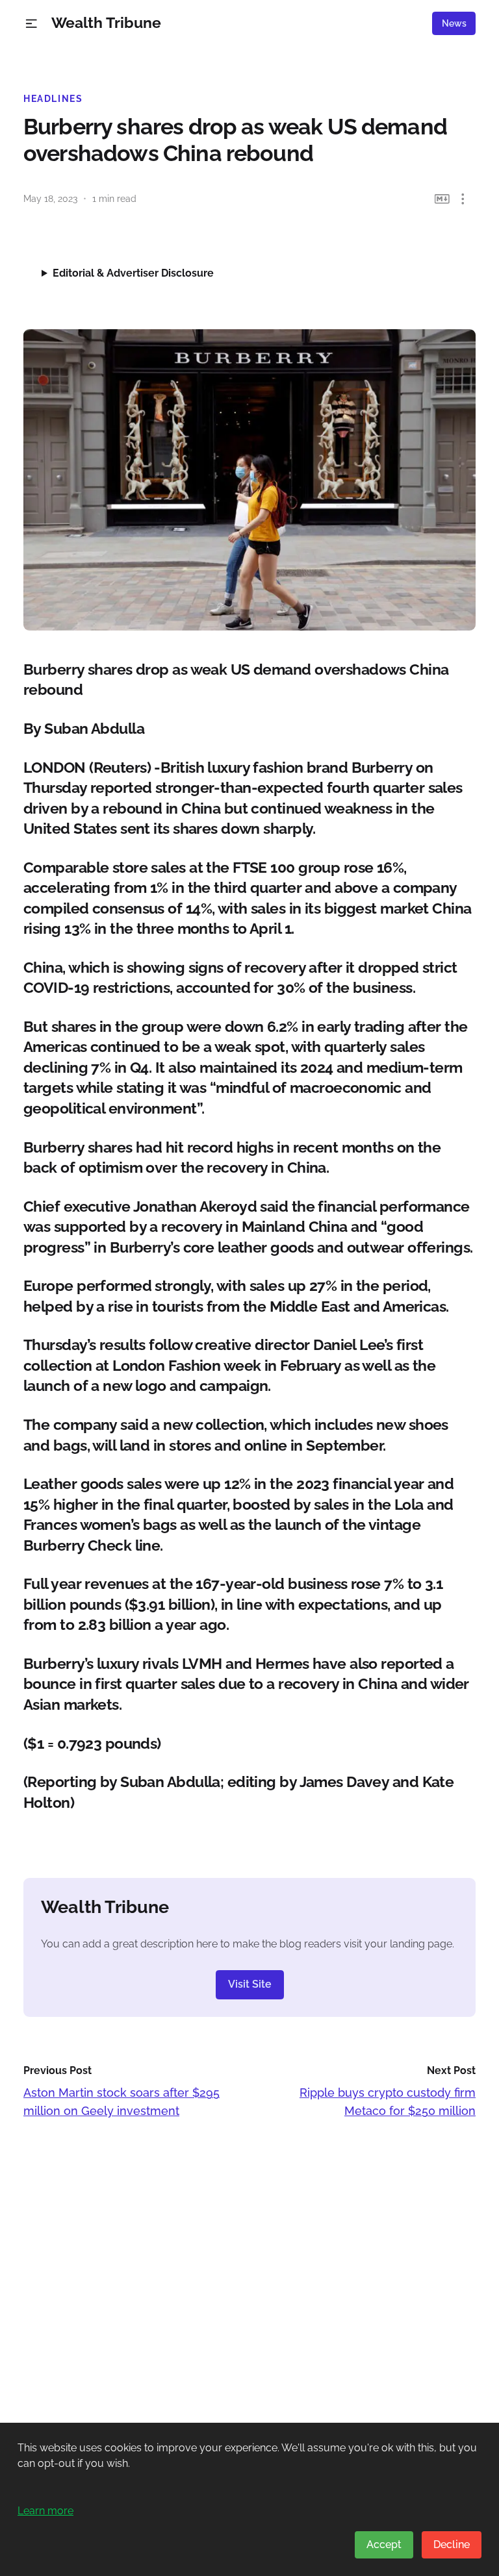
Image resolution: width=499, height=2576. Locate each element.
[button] (32, 24)
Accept (384, 2545)
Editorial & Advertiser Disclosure (133, 273)
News (454, 23)
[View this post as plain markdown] (442, 199)
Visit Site (250, 1984)
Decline (452, 2545)
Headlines (53, 99)
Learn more (45, 2511)
